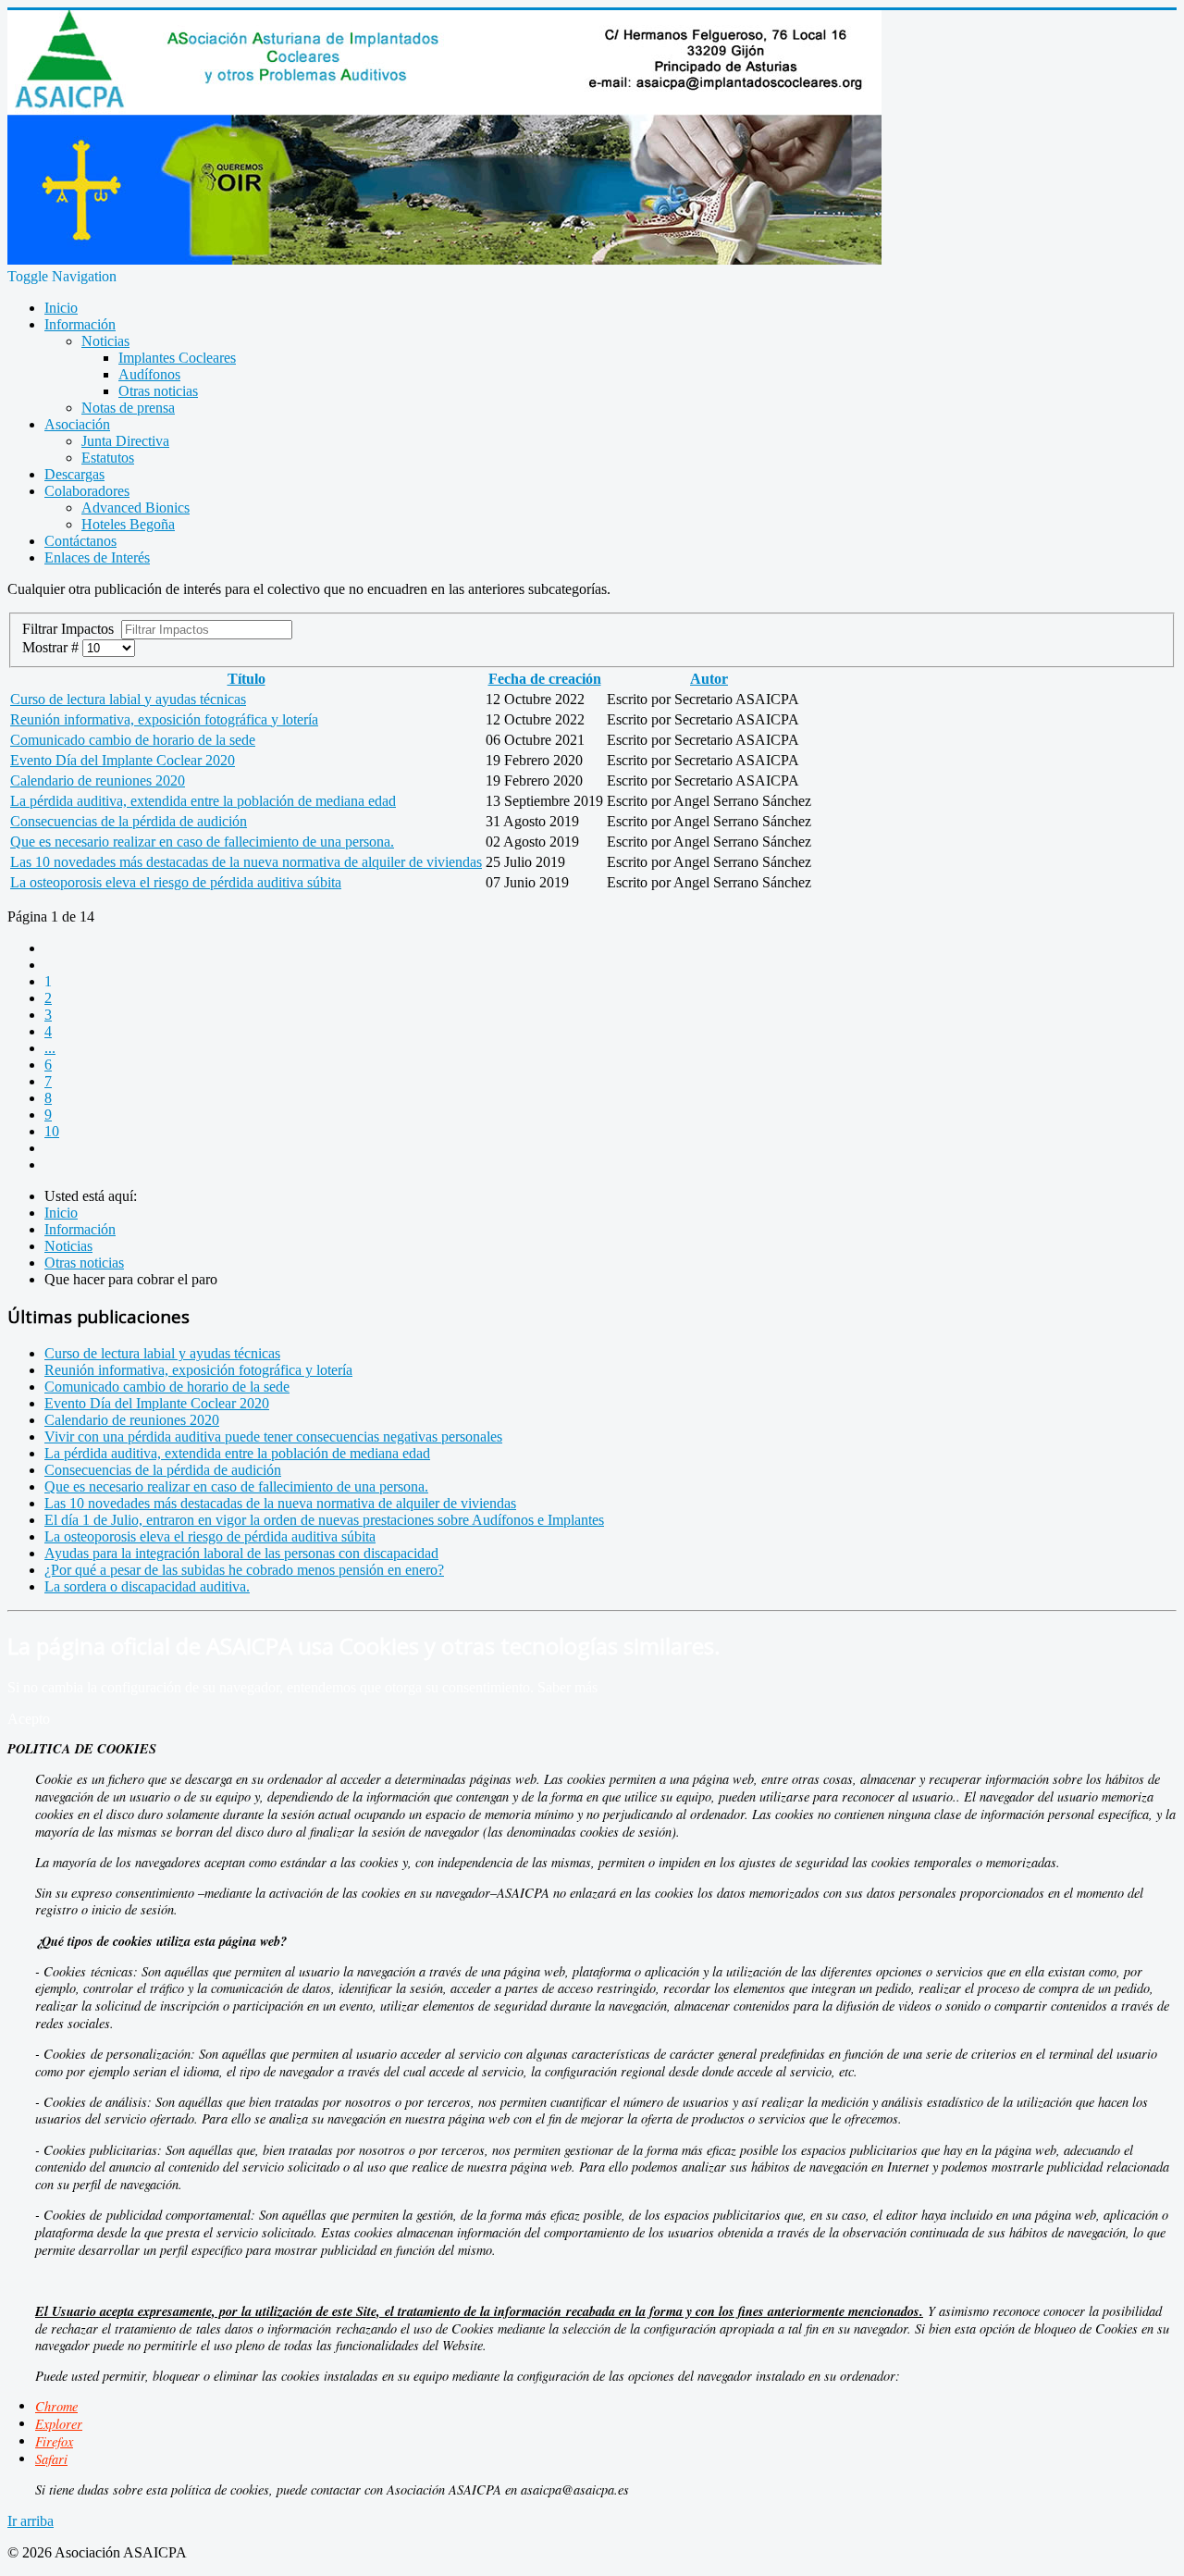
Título (247, 679)
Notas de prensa (128, 408)
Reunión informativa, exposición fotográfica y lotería (164, 719)
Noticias (105, 341)
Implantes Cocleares (177, 358)
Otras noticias (158, 391)
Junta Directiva (125, 441)
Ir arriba (31, 2521)
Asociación (77, 424)
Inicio (61, 308)
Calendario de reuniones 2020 (98, 780)
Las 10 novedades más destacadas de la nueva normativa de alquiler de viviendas (246, 862)
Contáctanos (80, 541)
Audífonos (149, 374)
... (50, 1048)
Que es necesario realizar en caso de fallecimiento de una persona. (202, 842)
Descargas (74, 474)
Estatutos (108, 458)
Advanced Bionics (136, 508)
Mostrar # (52, 647)
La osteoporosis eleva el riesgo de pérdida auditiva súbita (176, 882)
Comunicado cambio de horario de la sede (133, 740)
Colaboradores (87, 491)
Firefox (54, 2441)
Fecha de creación (545, 679)
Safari (51, 2459)
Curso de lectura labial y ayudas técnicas (128, 699)
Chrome (56, 2406)
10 (52, 1131)
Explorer (59, 2424)
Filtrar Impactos (72, 629)
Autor (709, 679)
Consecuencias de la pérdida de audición (129, 821)
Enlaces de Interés (97, 557)
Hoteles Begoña (128, 524)
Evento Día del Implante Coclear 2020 (123, 760)
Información (80, 324)
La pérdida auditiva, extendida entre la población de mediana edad (203, 801)
